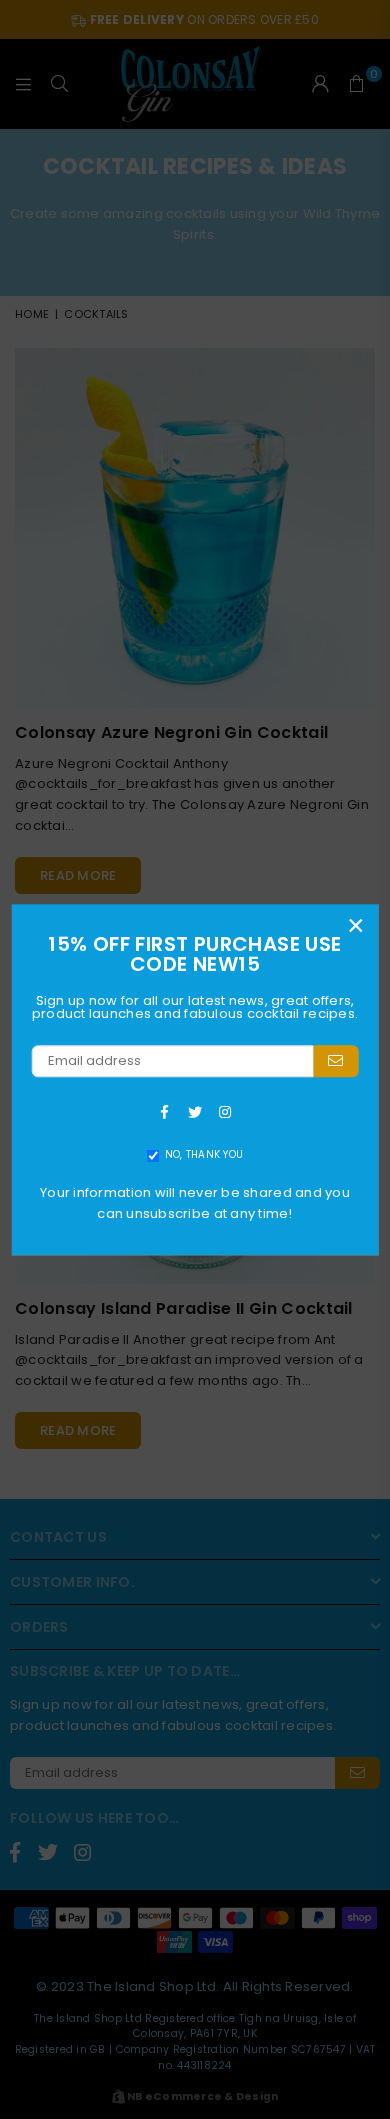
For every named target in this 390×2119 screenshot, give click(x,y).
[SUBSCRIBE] (335, 1061)
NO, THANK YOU (204, 1155)
